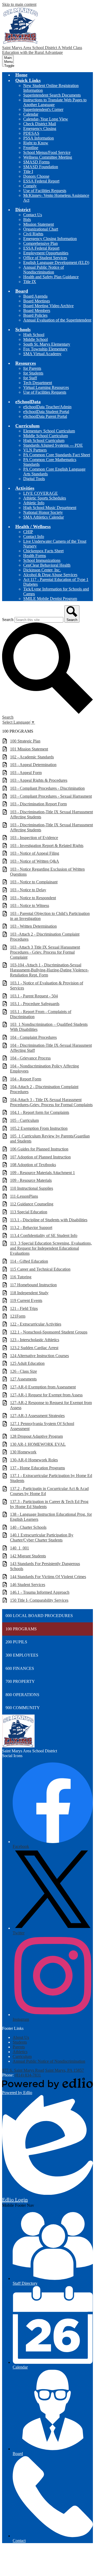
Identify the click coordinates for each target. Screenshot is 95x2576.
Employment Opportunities (46, 253)
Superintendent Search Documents (52, 95)
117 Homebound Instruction (33, 1285)
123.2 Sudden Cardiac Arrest (34, 1348)
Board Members (37, 310)
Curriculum (22, 2056)
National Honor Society (43, 512)
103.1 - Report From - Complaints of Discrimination (41, 1014)
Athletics (20, 2052)
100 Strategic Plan (25, 741)
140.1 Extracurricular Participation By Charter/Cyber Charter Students (42, 1537)
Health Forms (35, 556)
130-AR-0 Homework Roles (34, 1460)
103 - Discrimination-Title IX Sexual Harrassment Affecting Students (51, 814)
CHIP (28, 532)
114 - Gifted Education (29, 1261)
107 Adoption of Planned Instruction (40, 1157)
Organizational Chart (41, 229)
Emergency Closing (40, 129)
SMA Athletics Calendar (44, 517)
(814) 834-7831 (28, 2075)
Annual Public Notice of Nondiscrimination (44, 270)
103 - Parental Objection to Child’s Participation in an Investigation (50, 916)
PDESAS (31, 133)
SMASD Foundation (41, 167)
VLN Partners (35, 450)
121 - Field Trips (24, 1308)
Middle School (35, 339)
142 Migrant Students (28, 1556)
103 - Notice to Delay (28, 890)
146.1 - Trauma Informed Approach (40, 1592)
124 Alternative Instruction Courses (39, 1356)
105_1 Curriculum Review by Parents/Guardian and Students (50, 1139)
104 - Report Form (26, 1079)
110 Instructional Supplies (32, 1188)
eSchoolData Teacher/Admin (47, 407)
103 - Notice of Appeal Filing (35, 853)
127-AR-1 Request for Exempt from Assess (46, 1395)
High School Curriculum (44, 440)
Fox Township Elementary (45, 349)
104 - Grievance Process (30, 1058)
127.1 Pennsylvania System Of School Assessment (42, 1426)
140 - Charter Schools (28, 1527)
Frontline (31, 148)
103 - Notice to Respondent (33, 898)
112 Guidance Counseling (32, 1204)
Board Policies (35, 315)
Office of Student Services (45, 258)
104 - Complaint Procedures (33, 1037)
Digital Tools (34, 479)
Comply (30, 186)
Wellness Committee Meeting (48, 157)
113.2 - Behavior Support (31, 1228)
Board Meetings (37, 301)
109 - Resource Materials (31, 1180)
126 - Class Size (23, 1371)
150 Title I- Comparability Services (39, 1600)
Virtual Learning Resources (46, 387)
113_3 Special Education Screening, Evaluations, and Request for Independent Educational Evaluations (51, 1248)
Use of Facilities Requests (45, 191)
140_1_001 (20, 1548)
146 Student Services (28, 1585)
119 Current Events (26, 1300)
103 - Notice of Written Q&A (35, 861)
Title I (28, 171)
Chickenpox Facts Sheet (43, 551)
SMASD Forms (36, 162)
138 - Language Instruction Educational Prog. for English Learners (51, 1517)
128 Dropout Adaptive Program (36, 1436)
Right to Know (36, 143)
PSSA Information (39, 138)
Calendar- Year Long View (46, 119)
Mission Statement (39, 224)
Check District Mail (40, 124)
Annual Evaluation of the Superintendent (57, 320)
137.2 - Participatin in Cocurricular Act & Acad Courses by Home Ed (49, 1491)
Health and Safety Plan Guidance (51, 277)
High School (34, 335)
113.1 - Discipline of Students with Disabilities (49, 1220)
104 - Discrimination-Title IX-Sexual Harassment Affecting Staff (51, 1048)
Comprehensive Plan (41, 243)
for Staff (30, 378)
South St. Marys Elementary (47, 344)
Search (8, 620)
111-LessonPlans (24, 1196)
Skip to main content (19, 4)
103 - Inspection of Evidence (34, 838)
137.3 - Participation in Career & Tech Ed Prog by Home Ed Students (49, 1504)
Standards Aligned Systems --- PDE (53, 445)
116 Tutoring (21, 1277)
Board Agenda (35, 296)
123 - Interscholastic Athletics (35, 1340)
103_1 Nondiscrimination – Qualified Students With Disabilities (49, 1027)
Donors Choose (36, 176)
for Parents (32, 368)
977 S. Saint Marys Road (23, 2070)
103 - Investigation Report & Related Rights (47, 846)
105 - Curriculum (24, 1120)
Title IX (30, 282)
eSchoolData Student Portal (46, 412)
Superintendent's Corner (43, 109)
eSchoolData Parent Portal (45, 416)
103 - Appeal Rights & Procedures (39, 780)
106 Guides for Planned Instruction (39, 1149)
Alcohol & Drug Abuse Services (50, 575)
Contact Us (33, 215)
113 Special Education (29, 1212)
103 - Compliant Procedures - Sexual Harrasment (51, 796)
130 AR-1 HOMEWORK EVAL (38, 1444)
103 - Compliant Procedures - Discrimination (47, 788)
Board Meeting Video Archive (48, 306)
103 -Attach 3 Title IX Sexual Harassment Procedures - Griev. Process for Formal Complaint (45, 952)
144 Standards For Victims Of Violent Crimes (48, 1577)
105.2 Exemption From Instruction (39, 1128)
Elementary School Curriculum (49, 431)
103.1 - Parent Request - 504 (34, 996)
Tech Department (38, 383)
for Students (33, 373)
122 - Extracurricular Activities (36, 1324)
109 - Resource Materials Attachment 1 (42, 1173)
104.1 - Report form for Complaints (40, 1112)
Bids (27, 220)
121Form (18, 1316)
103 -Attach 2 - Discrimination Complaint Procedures (45, 937)
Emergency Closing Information (50, 239)
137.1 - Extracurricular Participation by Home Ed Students (51, 1478)
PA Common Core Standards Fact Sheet (57, 455)
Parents (19, 2047)
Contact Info (34, 537)
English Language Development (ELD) (56, 262)
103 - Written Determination (33, 926)
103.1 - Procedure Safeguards (35, 1004)
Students (20, 2042)
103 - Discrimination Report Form (38, 804)
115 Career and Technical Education (40, 1269)
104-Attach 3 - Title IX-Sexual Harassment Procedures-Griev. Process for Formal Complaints (51, 1102)
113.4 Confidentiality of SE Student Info (44, 1235)
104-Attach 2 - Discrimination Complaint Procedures (44, 1089)
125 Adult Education (27, 1363)
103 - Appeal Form (26, 773)
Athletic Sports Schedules (45, 498)
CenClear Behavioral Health (47, 565)
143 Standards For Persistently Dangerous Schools (45, 1566)
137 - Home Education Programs (37, 1468)
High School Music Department (50, 508)
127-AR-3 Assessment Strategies (37, 1416)
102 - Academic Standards (32, 757)
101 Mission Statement (29, 749)
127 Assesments (23, 1379)
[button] (28, 80)
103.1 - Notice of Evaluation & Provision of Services (47, 985)
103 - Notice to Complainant (34, 882)
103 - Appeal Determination (33, 765)
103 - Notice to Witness (30, 905)
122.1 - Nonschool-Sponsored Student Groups (49, 1332)
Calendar (31, 114)
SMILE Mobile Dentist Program (50, 599)
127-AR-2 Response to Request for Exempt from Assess (51, 1405)
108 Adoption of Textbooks (33, 1165)
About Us (21, 2037)
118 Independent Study (29, 1293)
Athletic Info (34, 503)
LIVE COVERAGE (41, 493)
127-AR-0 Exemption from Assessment (43, 1387)
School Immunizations (42, 560)
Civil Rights (33, 234)
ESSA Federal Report (41, 181)
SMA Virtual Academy (42, 354)
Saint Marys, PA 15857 (65, 2070)
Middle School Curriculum (46, 436)
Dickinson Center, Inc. (42, 570)
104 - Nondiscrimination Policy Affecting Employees (44, 1068)
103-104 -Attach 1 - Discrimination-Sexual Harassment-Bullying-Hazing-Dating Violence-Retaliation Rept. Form (49, 970)
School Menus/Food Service (47, 152)
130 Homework (23, 1452)
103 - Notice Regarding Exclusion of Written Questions (47, 872)
